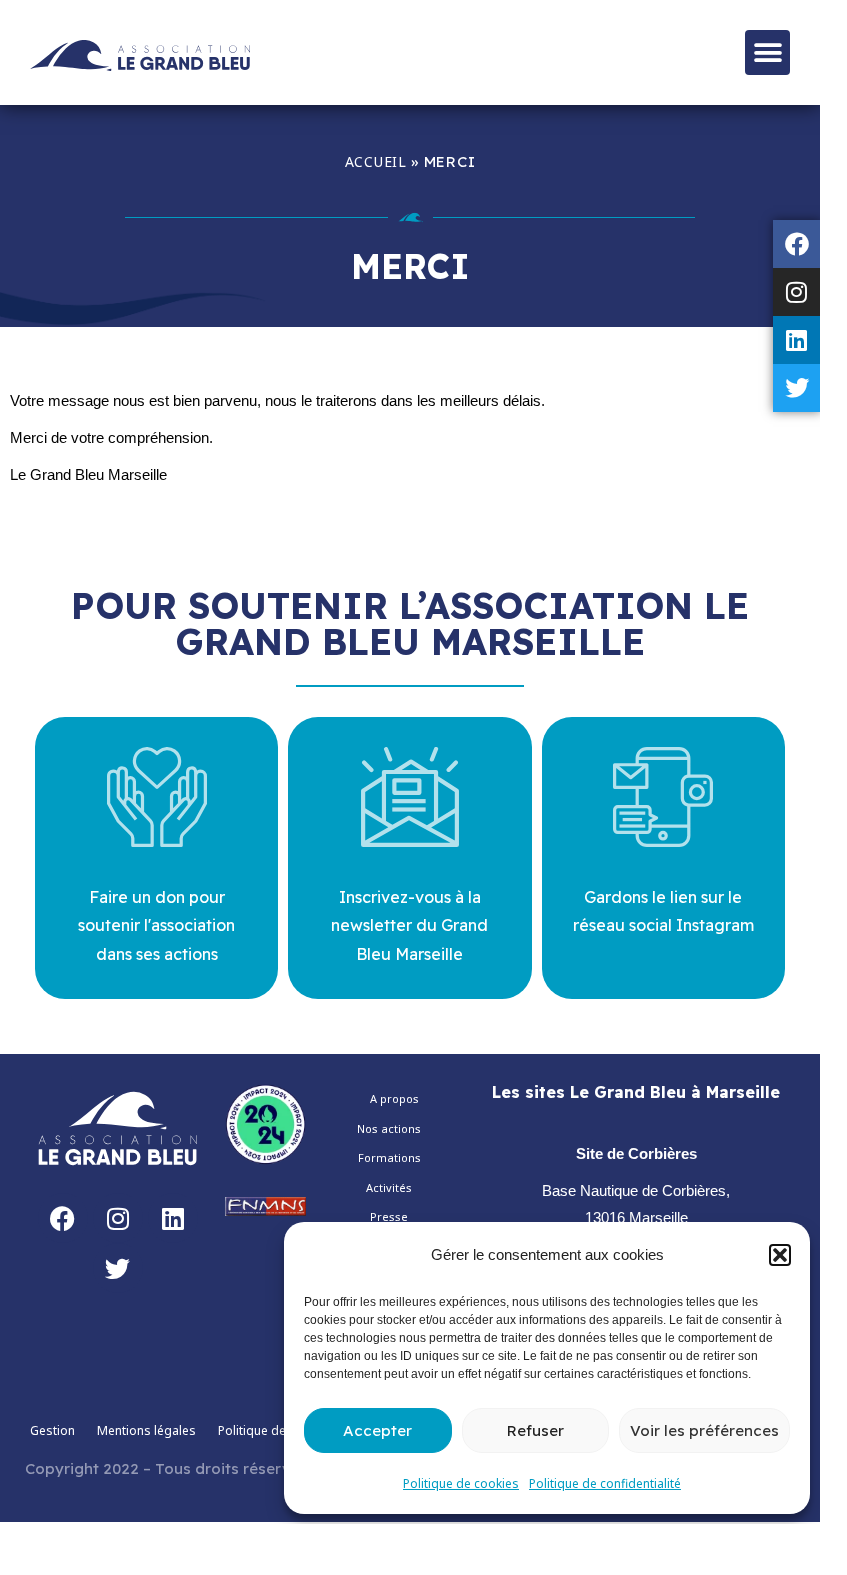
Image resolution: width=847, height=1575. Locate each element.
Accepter (377, 1430)
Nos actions (389, 1128)
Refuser (535, 1430)
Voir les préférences (704, 1430)
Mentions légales (146, 1430)
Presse (389, 1216)
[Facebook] (797, 244)
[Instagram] (797, 292)
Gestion (52, 1430)
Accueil (376, 161)
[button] (780, 1255)
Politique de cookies (461, 1483)
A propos (394, 1098)
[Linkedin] (797, 340)
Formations (389, 1157)
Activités (389, 1187)
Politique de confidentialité (605, 1483)
